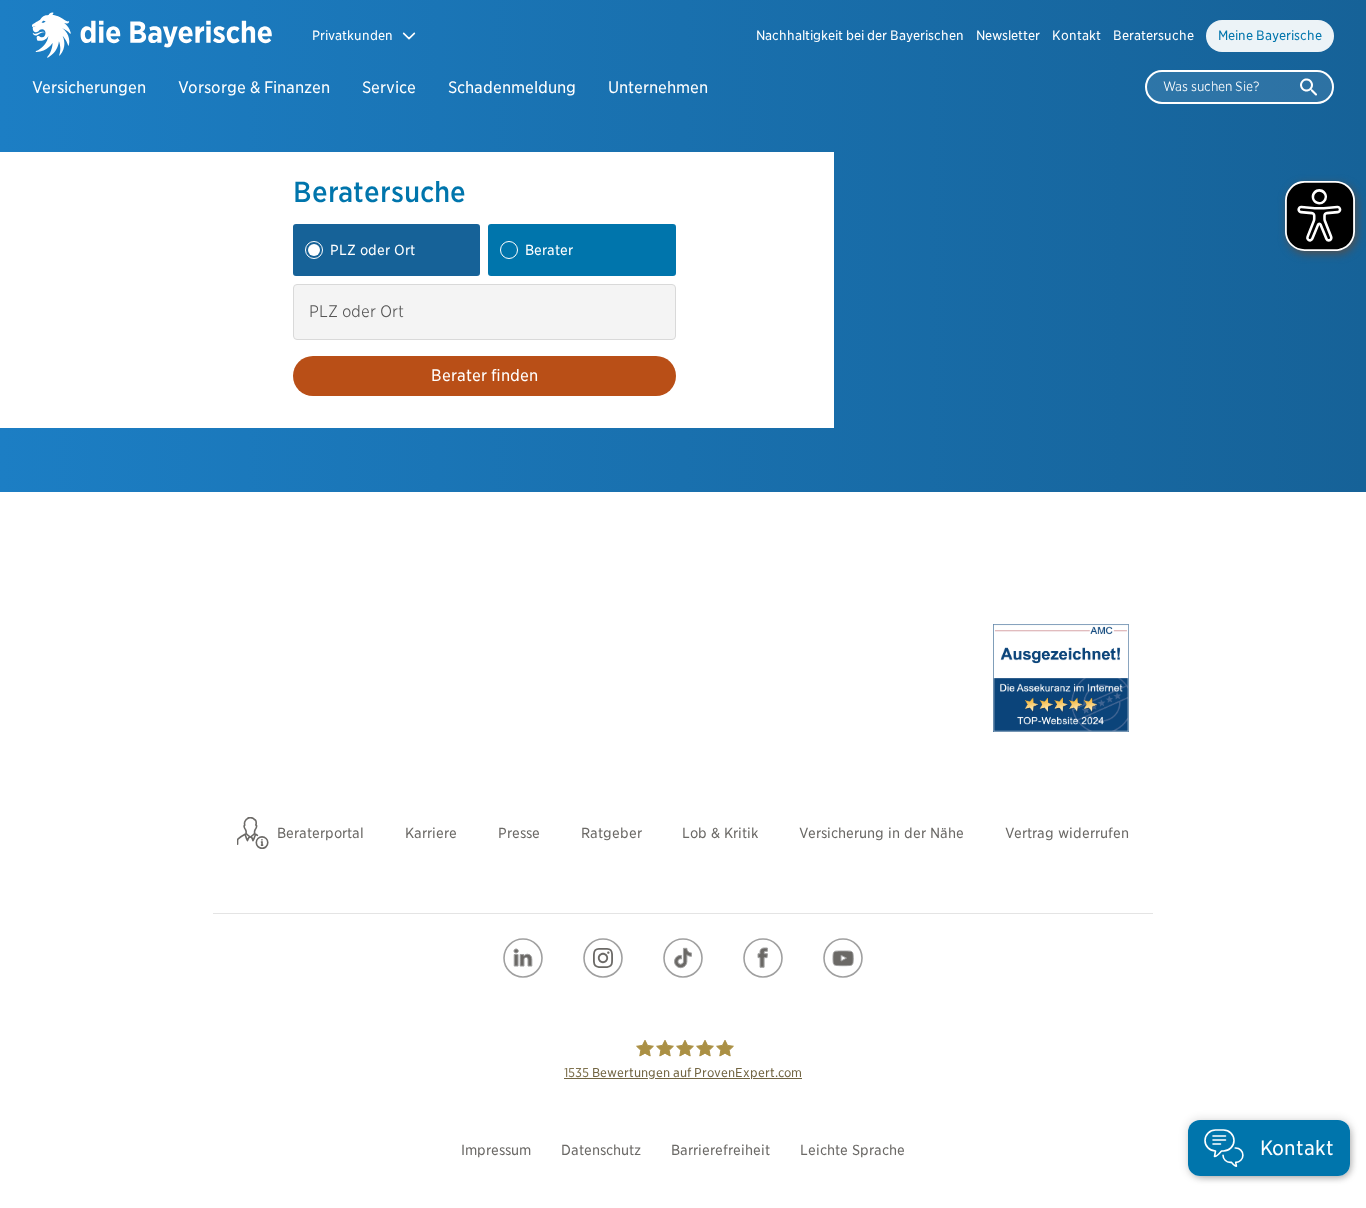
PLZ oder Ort (372, 250)
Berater (549, 250)
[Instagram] (603, 958)
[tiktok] (683, 958)
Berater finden (484, 375)
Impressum (496, 1150)
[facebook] (763, 958)
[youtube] (843, 958)
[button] (364, 35)
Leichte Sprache (852, 1150)
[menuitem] (860, 36)
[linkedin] (523, 958)
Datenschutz (601, 1150)
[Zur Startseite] (152, 37)
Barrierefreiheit (720, 1150)
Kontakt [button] (1076, 35)
